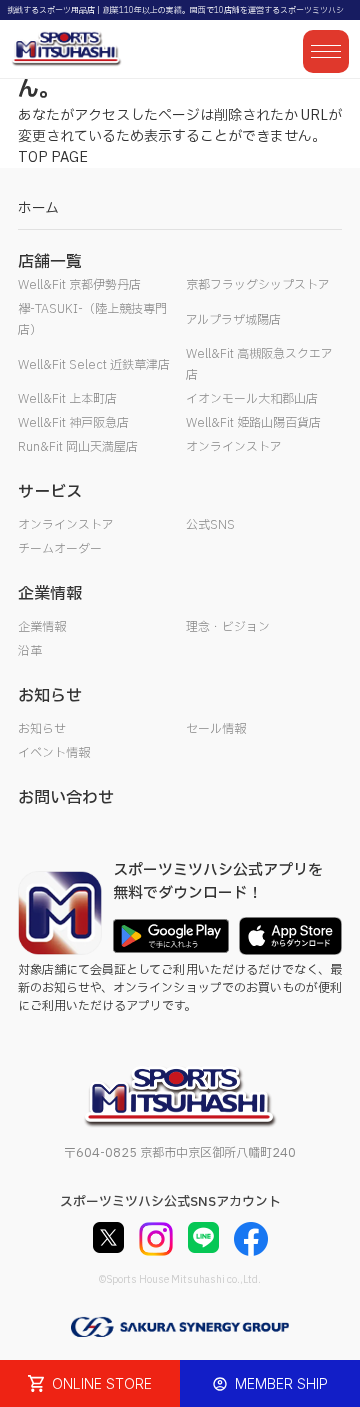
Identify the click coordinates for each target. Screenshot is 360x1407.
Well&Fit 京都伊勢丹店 (79, 285)
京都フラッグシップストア (258, 285)
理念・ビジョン (228, 627)
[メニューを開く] (326, 51)
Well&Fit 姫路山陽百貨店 (253, 423)
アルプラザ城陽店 (233, 320)
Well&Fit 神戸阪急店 (73, 423)
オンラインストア (234, 447)
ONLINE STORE (102, 1383)
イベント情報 (54, 753)
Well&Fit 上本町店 (67, 399)
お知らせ (42, 729)
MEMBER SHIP (281, 1383)
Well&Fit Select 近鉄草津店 (94, 365)
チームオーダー (60, 549)
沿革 (30, 651)
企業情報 (42, 627)
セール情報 (216, 729)
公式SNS (210, 525)
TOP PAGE (53, 157)
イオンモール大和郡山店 (252, 399)
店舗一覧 (50, 262)
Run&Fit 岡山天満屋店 (78, 447)
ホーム (38, 208)
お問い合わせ (66, 798)
